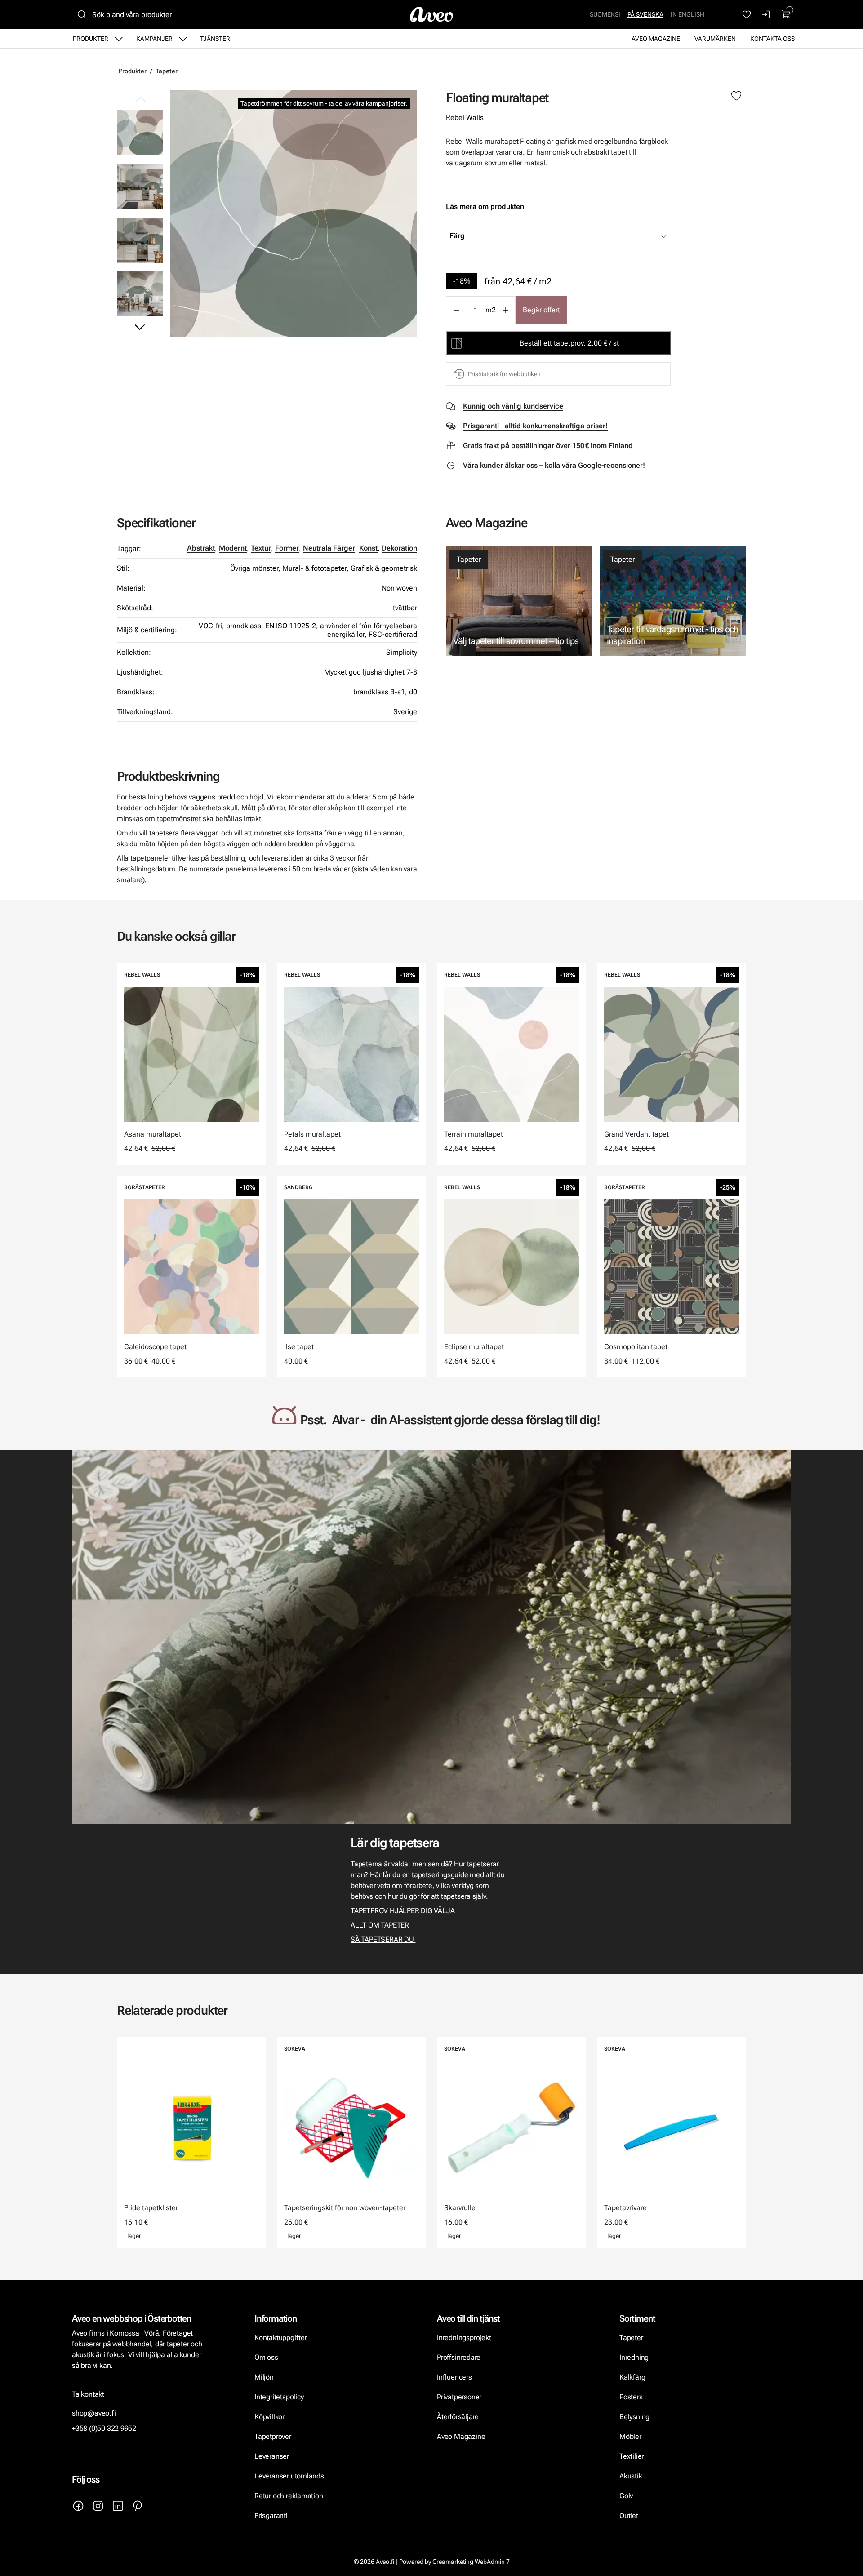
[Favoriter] (747, 14)
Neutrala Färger (329, 548)
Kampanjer (154, 39)
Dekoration (399, 548)
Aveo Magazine (656, 39)
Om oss (266, 2357)
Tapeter (167, 71)
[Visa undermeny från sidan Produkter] (119, 39)
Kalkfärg (632, 2377)
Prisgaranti (271, 2516)
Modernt (233, 548)
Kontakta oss (772, 39)
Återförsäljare (458, 2417)
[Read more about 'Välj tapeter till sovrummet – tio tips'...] (519, 601)
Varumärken (715, 39)
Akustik (631, 2476)
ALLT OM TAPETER (380, 1925)
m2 (491, 310)
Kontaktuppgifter (281, 2338)
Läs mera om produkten (485, 207)
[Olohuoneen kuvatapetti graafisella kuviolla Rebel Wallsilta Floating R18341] (140, 294)
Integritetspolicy (279, 2397)
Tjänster (215, 39)
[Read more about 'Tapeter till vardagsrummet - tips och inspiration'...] (673, 601)
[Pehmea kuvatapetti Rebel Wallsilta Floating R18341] (140, 240)
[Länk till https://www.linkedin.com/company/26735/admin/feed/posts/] (118, 2506)
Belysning (635, 2417)
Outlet (629, 2516)
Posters (631, 2397)
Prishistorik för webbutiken (504, 374)
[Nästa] (140, 327)
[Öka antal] (506, 310)
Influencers (454, 2377)
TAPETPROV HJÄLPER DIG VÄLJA (403, 1911)
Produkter (91, 39)
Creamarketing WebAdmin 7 (471, 2562)
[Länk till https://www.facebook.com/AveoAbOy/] (78, 2506)
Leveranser (272, 2456)
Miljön (264, 2377)
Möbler (630, 2436)
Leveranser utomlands (289, 2476)
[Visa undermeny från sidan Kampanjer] (183, 39)
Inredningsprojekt (464, 2338)
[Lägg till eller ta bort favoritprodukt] (736, 96)
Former (287, 548)
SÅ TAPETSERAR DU (383, 1939)
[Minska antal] (456, 310)
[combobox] (581, 236)
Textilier (632, 2456)
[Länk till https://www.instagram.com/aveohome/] (98, 2506)
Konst (368, 548)
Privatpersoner (459, 2397)
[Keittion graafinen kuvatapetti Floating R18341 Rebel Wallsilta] (140, 186)
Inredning (634, 2357)
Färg (457, 236)
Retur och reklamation (289, 2496)
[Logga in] (766, 14)
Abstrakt (201, 548)
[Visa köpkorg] (786, 14)
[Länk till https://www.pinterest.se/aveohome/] (138, 2506)
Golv (626, 2496)
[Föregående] (140, 100)
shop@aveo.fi (94, 2413)
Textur (261, 548)
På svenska (645, 14)
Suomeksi (605, 14)
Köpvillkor (270, 2417)
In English (687, 14)
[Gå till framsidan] (431, 14)
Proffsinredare (459, 2357)
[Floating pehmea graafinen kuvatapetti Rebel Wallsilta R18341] (294, 213)
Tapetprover (273, 2436)
